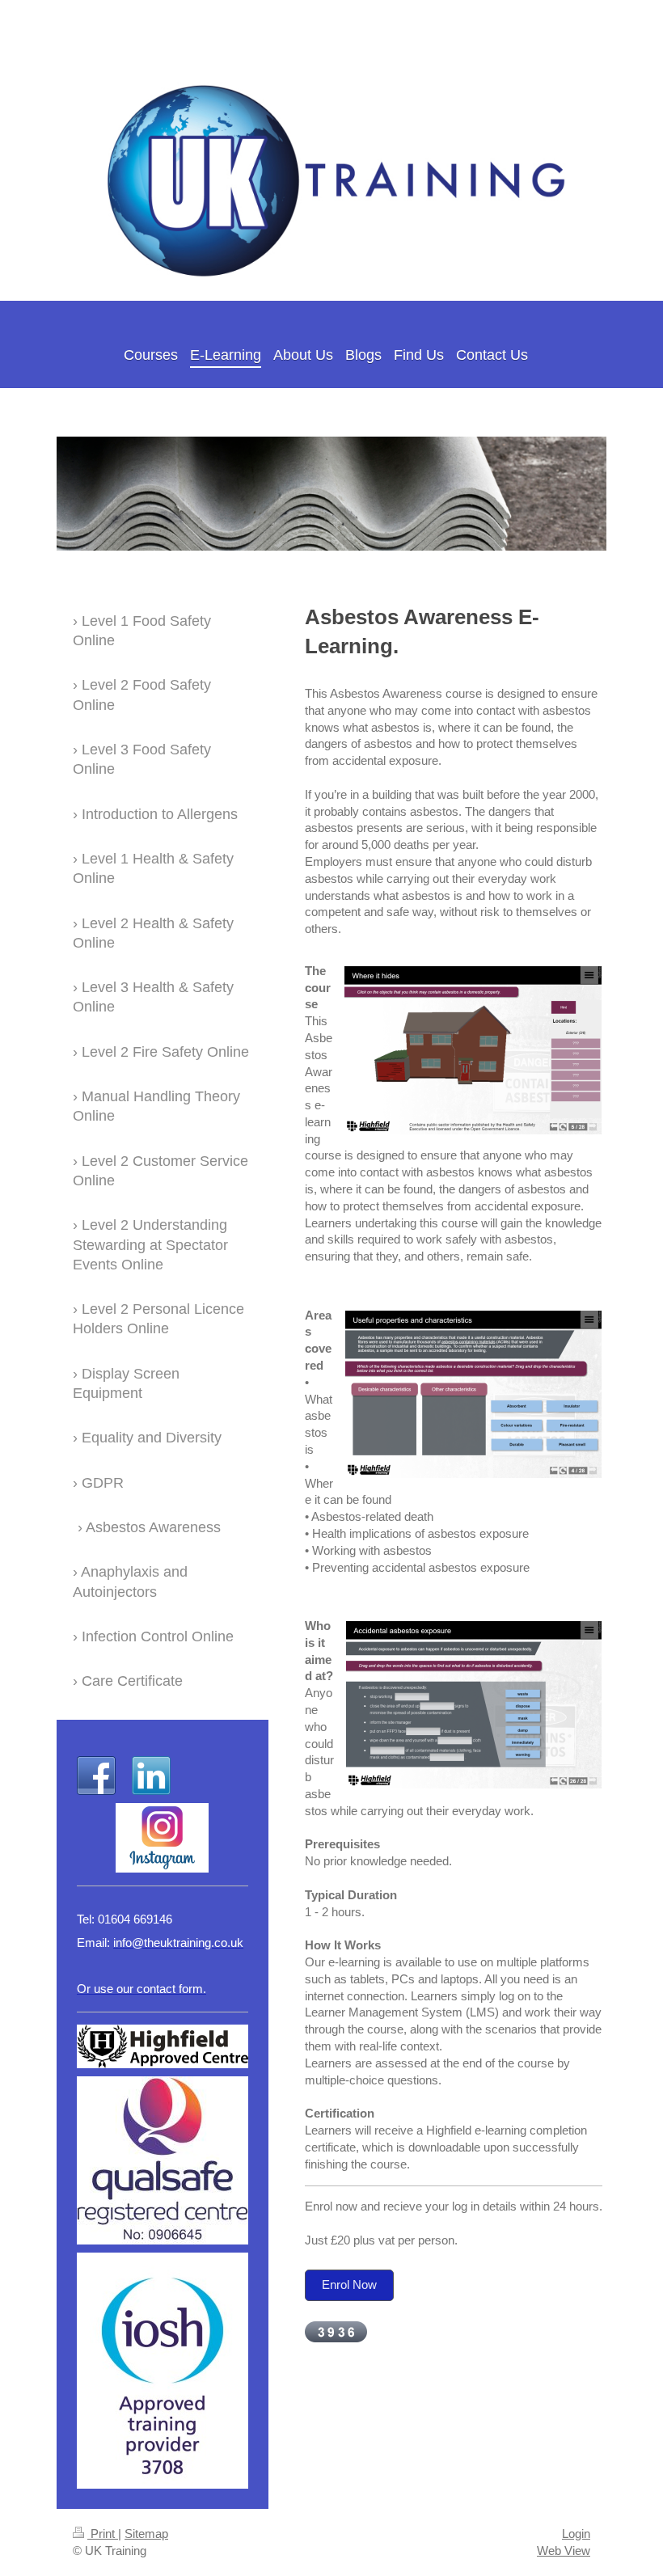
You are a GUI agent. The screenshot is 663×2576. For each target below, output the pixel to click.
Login (576, 2534)
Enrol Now (349, 2285)
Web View (564, 2551)
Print (103, 2534)
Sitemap (146, 2534)
